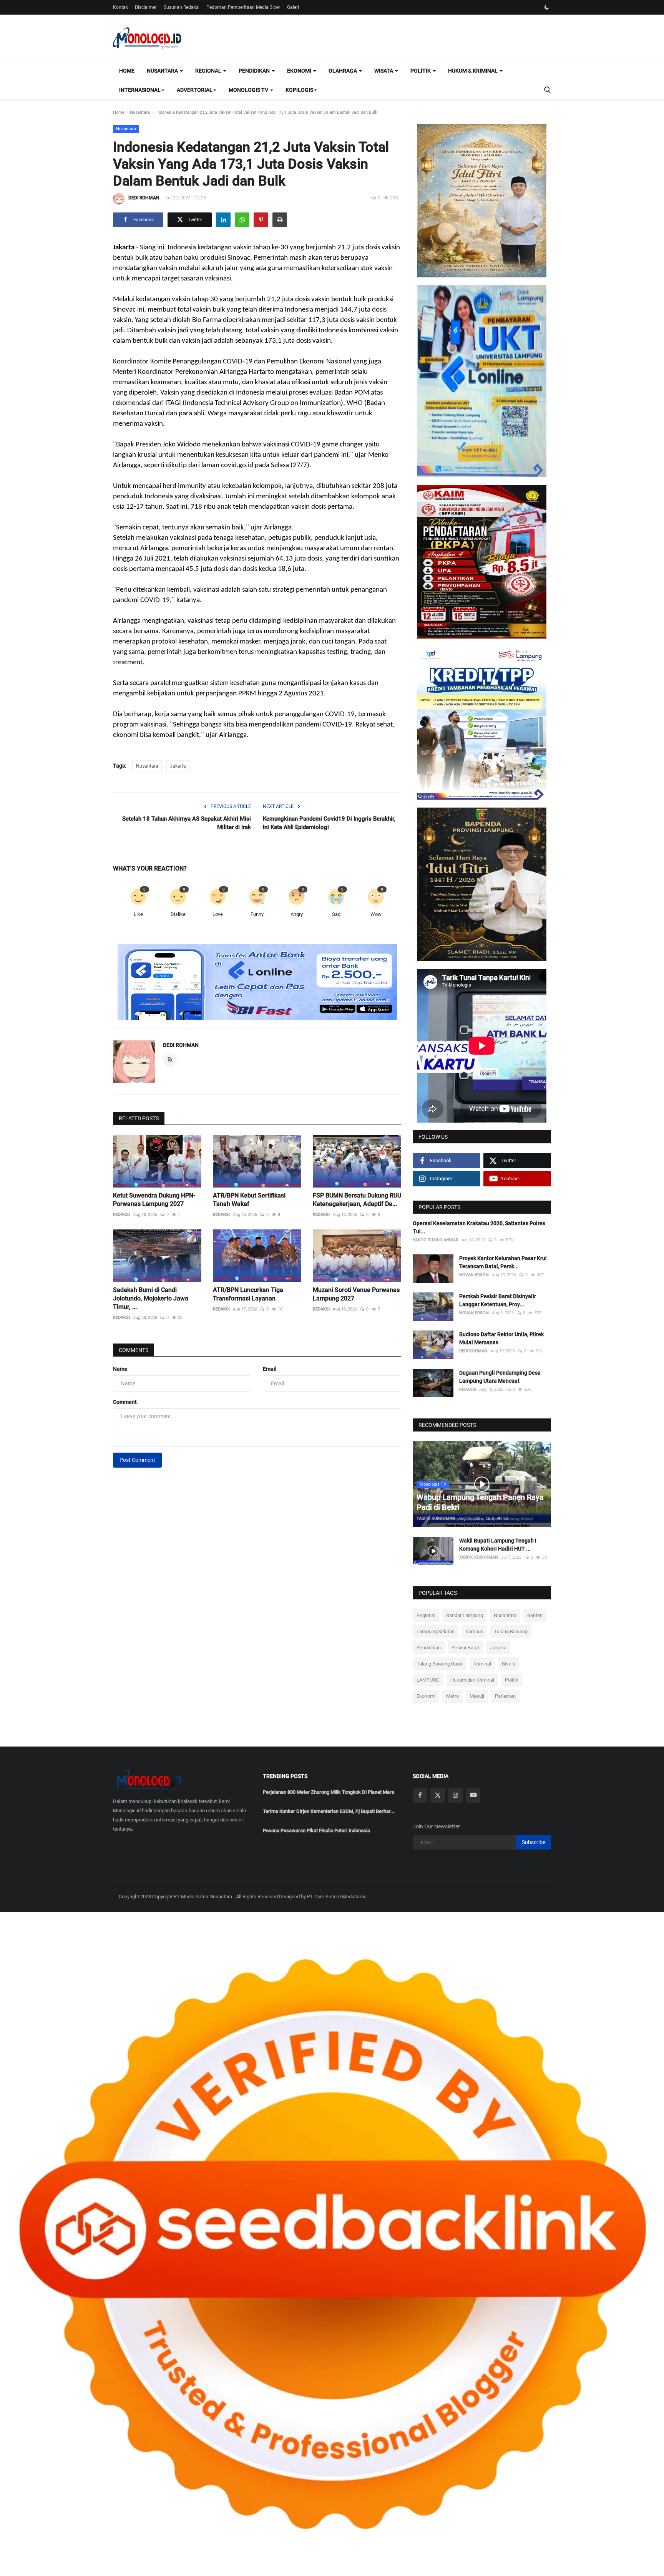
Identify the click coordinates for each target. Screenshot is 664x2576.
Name (120, 1369)
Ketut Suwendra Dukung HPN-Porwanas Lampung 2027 (154, 1200)
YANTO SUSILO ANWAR (436, 1240)
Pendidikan (429, 1648)
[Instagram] (455, 1795)
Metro (452, 1696)
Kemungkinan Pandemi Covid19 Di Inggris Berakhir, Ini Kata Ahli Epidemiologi (329, 823)
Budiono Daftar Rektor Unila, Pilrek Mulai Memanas (501, 1338)
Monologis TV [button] (249, 90)
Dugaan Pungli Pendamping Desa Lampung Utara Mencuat (500, 1377)
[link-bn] (257, 982)
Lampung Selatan (436, 1631)
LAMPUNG (428, 1680)
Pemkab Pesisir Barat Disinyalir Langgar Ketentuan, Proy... (498, 1300)
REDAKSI (121, 1215)
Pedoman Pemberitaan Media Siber (243, 7)
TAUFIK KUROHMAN (436, 1519)
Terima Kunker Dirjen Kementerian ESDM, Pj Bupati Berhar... (329, 1811)
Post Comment (137, 1460)
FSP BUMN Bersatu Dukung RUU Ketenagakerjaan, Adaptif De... (357, 1200)
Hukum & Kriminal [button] (473, 71)
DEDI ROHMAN (144, 198)
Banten (535, 1615)
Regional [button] (209, 71)
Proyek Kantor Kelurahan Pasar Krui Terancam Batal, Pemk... (503, 1262)
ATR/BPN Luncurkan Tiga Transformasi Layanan (248, 1294)
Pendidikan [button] (255, 71)
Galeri (293, 7)
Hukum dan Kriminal (472, 1680)
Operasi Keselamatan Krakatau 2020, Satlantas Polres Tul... (479, 1227)
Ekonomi (426, 1696)
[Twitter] (438, 1795)
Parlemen (505, 1696)
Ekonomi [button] (300, 71)
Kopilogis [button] (299, 90)
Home (127, 71)
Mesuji (477, 1696)
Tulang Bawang (511, 1631)
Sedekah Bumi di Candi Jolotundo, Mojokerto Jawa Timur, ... (151, 1298)
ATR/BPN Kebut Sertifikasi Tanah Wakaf (249, 1200)
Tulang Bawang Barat (440, 1664)
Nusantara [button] (163, 71)
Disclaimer (146, 7)
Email (270, 1369)
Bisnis (509, 1664)
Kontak (120, 7)
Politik (512, 1680)
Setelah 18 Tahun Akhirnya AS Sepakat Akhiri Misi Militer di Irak (187, 823)
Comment (125, 1402)
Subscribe (534, 1842)
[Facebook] (420, 1795)
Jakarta (178, 766)
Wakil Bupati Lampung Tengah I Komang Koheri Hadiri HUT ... (498, 1545)
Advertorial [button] (195, 90)
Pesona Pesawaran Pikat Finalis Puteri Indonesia (316, 1830)
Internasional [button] (140, 90)
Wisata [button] (384, 71)
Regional (426, 1615)
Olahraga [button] (343, 71)
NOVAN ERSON (474, 1275)
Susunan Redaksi (182, 7)
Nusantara (140, 112)
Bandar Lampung (465, 1615)
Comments (134, 1350)
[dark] (547, 7)
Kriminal (482, 1664)
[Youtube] (473, 1795)
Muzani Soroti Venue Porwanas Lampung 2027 (356, 1294)
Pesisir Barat (465, 1648)
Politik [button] (421, 71)
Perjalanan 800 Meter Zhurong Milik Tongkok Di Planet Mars (329, 1792)
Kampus (474, 1631)
